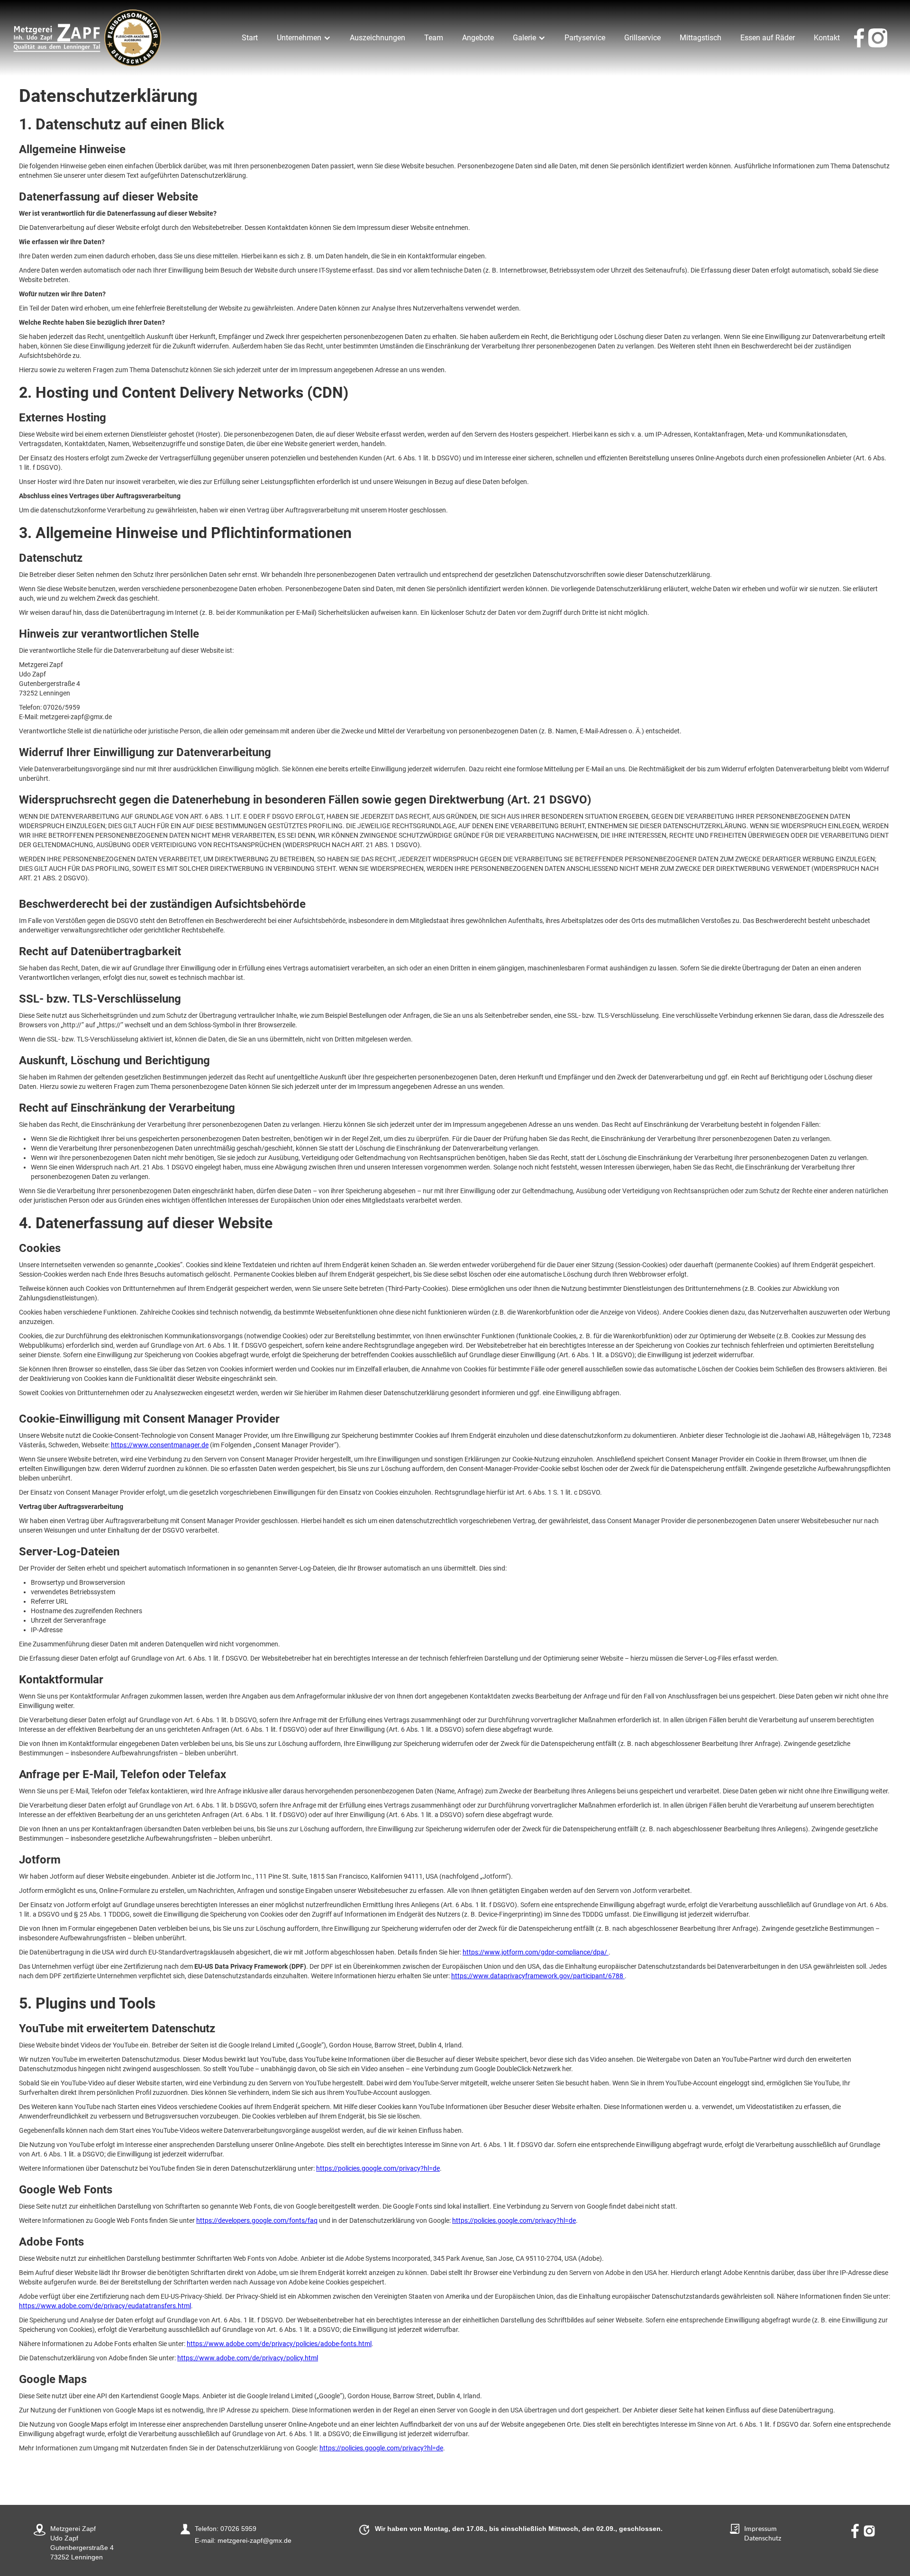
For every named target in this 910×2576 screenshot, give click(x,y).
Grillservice (642, 38)
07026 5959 (238, 2529)
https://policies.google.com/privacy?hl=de (378, 2168)
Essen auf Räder (768, 38)
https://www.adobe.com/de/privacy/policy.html (248, 2358)
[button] (304, 38)
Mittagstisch (701, 38)
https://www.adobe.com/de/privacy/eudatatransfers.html (105, 2306)
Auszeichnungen (378, 38)
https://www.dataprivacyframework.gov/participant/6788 (538, 1976)
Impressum (760, 2528)
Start (250, 38)
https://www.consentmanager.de (160, 1445)
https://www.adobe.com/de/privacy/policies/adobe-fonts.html (279, 2344)
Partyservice (585, 38)
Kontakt (827, 38)
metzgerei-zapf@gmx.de (255, 2540)
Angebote (478, 38)
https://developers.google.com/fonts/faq (257, 2220)
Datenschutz (763, 2538)
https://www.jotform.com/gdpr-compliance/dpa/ (536, 1952)
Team (434, 38)
